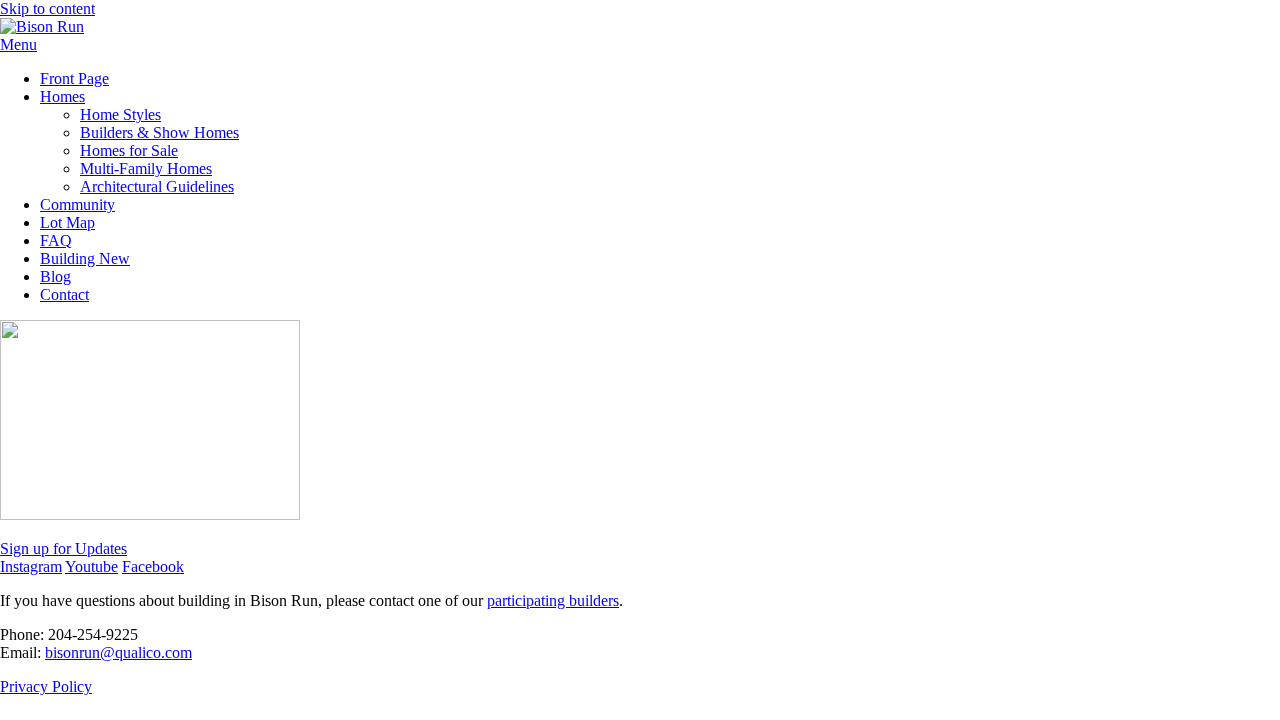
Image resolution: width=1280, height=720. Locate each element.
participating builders (553, 600)
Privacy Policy (46, 686)
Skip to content (47, 8)
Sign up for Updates (63, 548)
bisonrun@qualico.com (118, 652)
